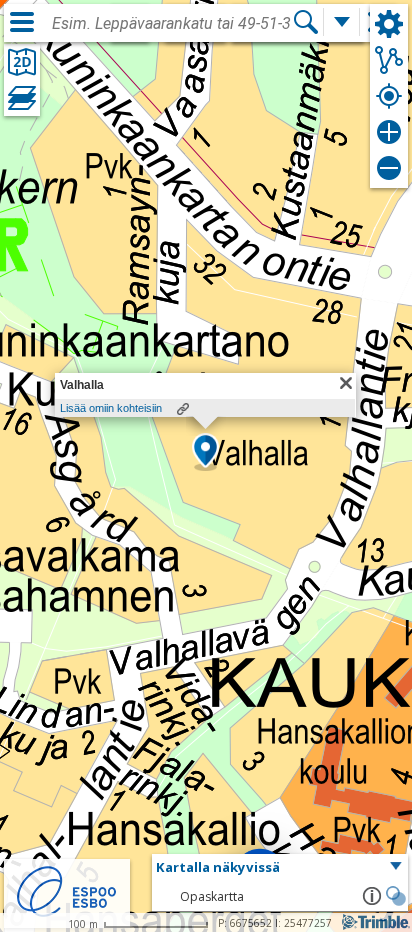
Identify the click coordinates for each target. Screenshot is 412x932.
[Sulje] (346, 383)
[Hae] (306, 22)
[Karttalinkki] (183, 409)
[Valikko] (22, 22)
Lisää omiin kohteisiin (111, 408)
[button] (205, 452)
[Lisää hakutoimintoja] (342, 22)
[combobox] (172, 24)
